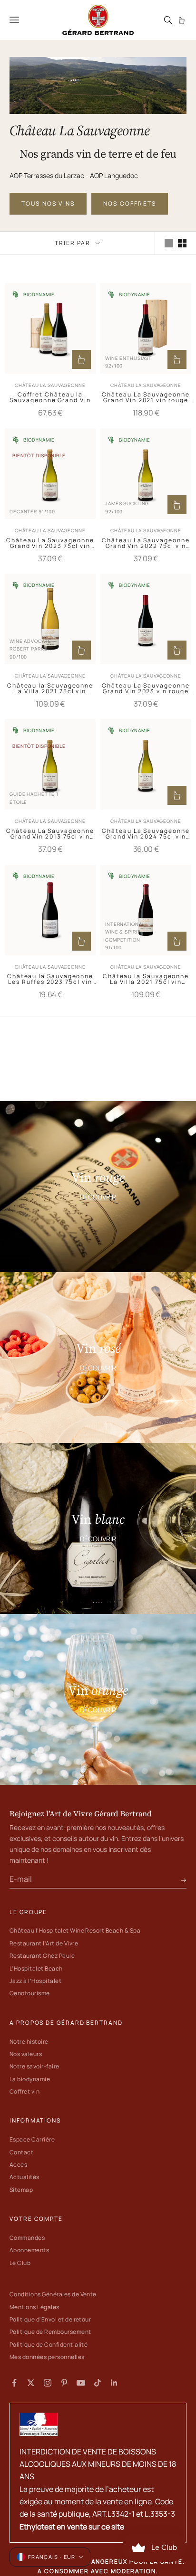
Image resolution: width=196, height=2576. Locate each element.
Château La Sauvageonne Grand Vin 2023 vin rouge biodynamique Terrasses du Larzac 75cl (146, 689)
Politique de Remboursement (50, 2332)
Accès (18, 2165)
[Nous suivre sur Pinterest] (64, 2383)
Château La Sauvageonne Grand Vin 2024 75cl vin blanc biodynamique (146, 834)
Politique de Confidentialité (49, 2345)
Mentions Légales (34, 2307)
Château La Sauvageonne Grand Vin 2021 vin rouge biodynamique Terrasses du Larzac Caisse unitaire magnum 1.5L (146, 397)
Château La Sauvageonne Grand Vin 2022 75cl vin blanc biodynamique (146, 543)
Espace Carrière (32, 2139)
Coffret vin (24, 2091)
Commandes (27, 2238)
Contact (21, 2152)
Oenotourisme (30, 1993)
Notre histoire (29, 2042)
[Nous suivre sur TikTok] (98, 2383)
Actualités (24, 2177)
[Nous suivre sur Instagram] (48, 2383)
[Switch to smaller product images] (182, 243)
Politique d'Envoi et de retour (50, 2319)
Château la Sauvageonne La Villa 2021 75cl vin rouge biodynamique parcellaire (146, 979)
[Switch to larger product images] (169, 243)
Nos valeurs (26, 2054)
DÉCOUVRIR (98, 1197)
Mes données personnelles (47, 2357)
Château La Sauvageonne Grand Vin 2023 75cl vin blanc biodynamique (50, 543)
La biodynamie (30, 2079)
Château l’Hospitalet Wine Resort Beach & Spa (75, 1930)
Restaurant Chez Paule (42, 1956)
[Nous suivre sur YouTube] (81, 2383)
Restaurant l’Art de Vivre (44, 1943)
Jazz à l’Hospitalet (35, 1981)
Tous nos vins (48, 203)
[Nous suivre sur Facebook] (14, 2383)
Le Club (20, 2263)
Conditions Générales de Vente (53, 2294)
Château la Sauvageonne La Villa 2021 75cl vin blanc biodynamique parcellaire (50, 689)
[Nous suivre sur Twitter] (31, 2383)
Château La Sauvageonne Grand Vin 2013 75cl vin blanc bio (50, 834)
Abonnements (29, 2250)
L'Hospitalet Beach (36, 1968)
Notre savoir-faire (34, 2066)
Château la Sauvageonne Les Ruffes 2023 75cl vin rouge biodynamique (50, 979)
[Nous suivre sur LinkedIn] (114, 2383)
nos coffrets (130, 203)
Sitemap (21, 2190)
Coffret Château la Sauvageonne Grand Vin (50, 397)
